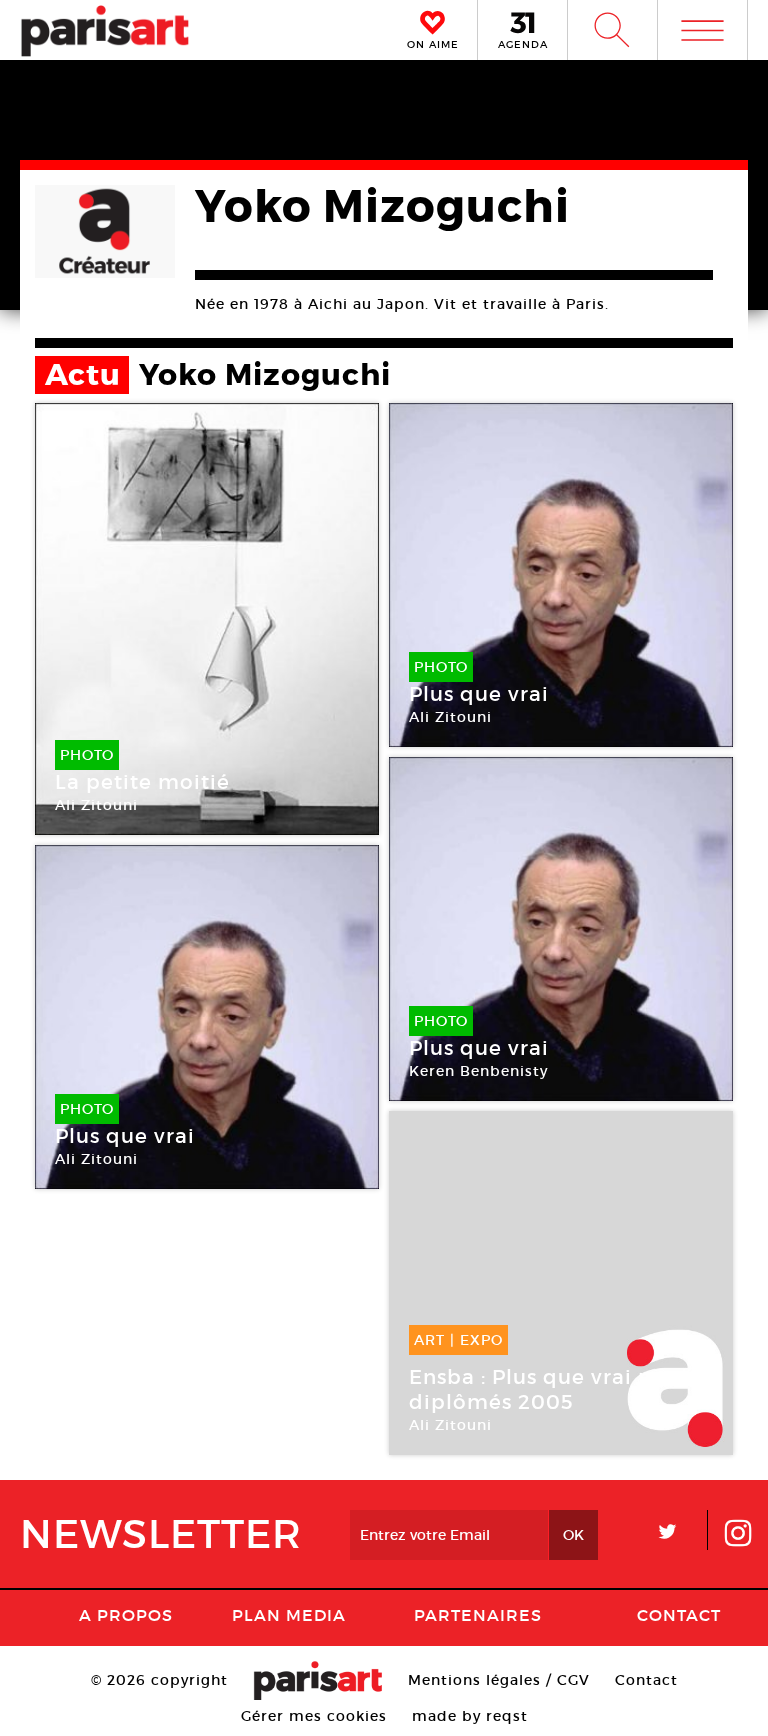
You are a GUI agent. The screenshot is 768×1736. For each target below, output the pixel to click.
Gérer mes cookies (314, 1716)
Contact (679, 1615)
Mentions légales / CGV (499, 1680)
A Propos (126, 1615)
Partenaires (478, 1615)
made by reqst (470, 1716)
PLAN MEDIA (289, 1615)
